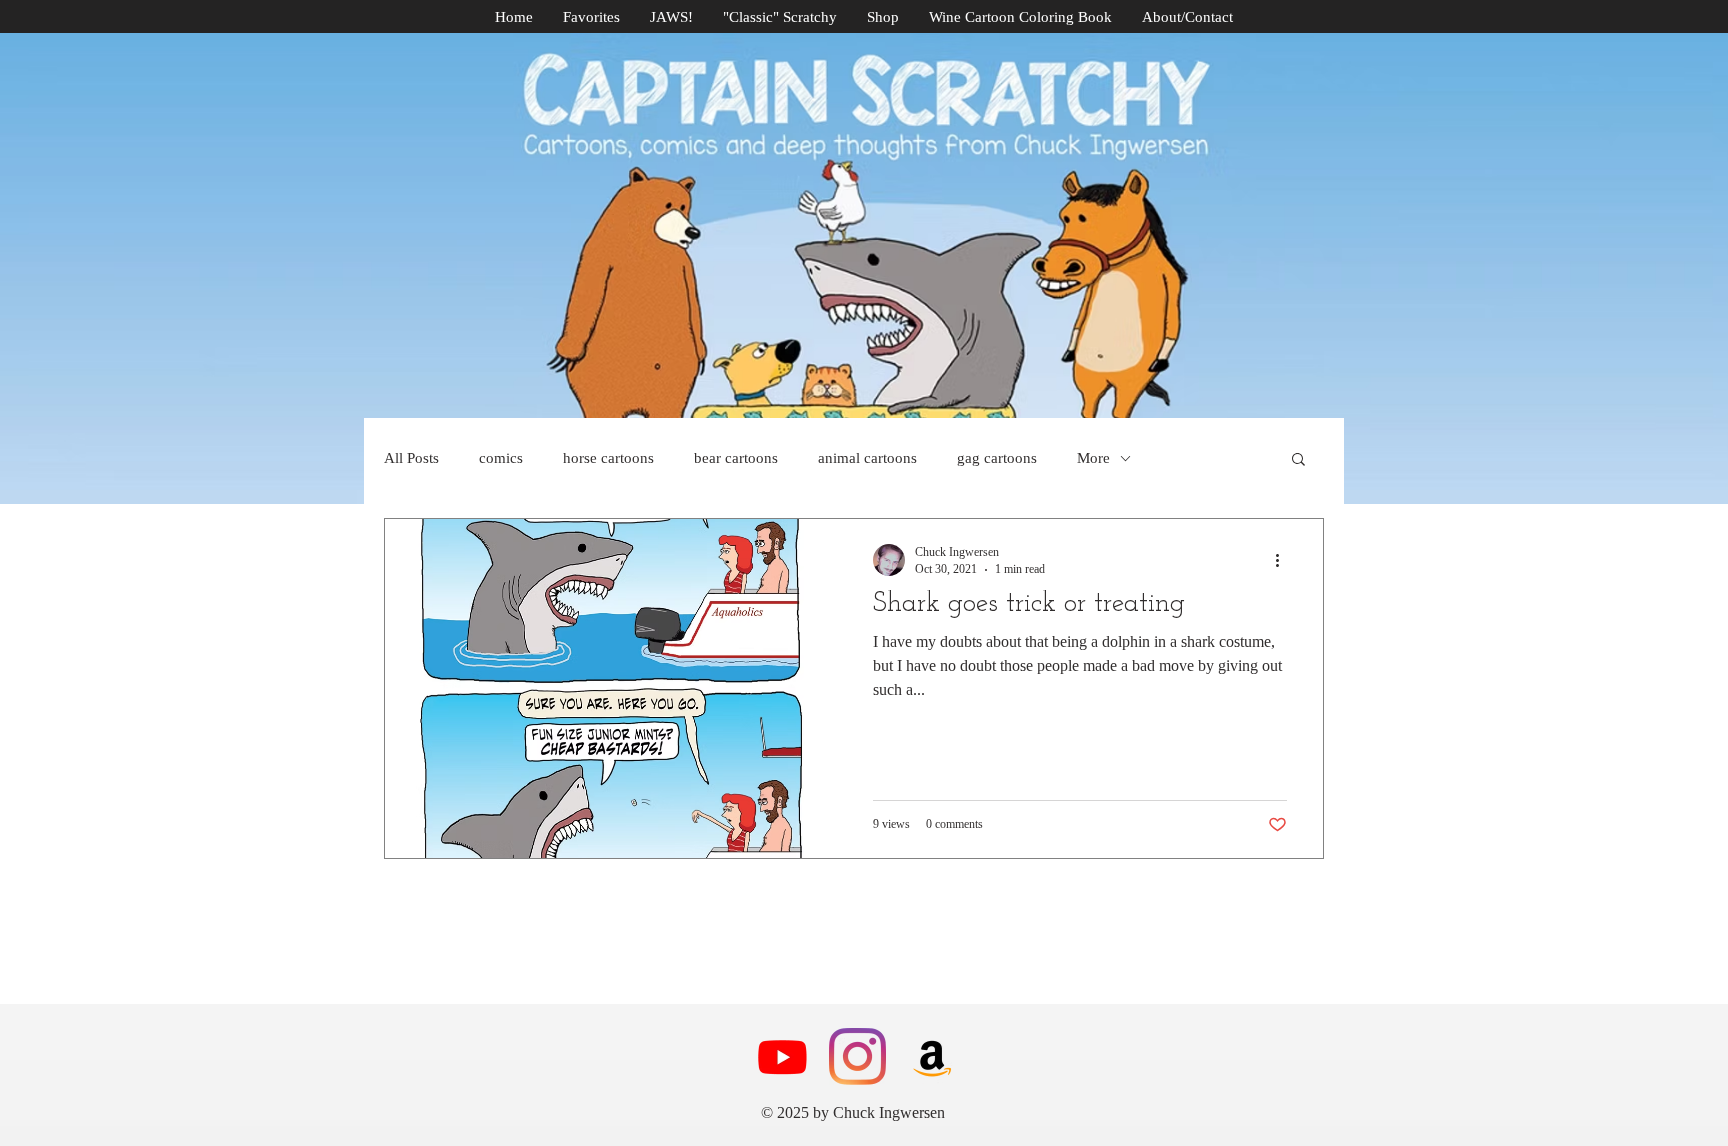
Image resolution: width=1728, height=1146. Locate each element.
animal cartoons (867, 458)
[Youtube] (782, 1056)
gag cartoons (997, 458)
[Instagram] (857, 1056)
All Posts (411, 458)
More (1093, 458)
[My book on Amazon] (932, 1056)
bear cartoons (736, 458)
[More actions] (1284, 560)
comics (501, 458)
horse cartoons (608, 458)
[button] (1298, 460)
